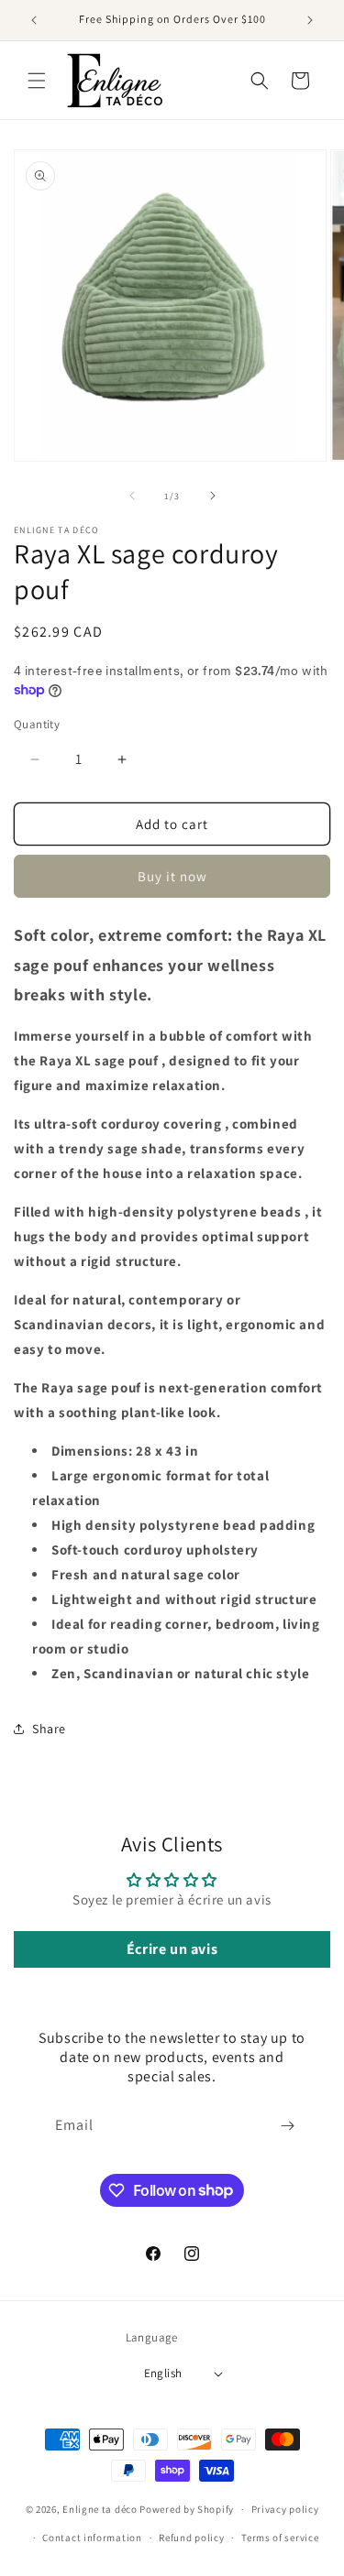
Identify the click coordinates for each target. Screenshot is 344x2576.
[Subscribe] (287, 2126)
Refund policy (191, 2538)
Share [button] (49, 1729)
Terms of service (280, 2538)
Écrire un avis (172, 1949)
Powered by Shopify (187, 2509)
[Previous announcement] (34, 20)
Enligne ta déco (100, 2509)
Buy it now (172, 876)
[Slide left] (132, 496)
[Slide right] (213, 496)
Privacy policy (285, 2509)
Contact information (92, 2538)
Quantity (37, 724)
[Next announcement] (310, 20)
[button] (37, 81)
